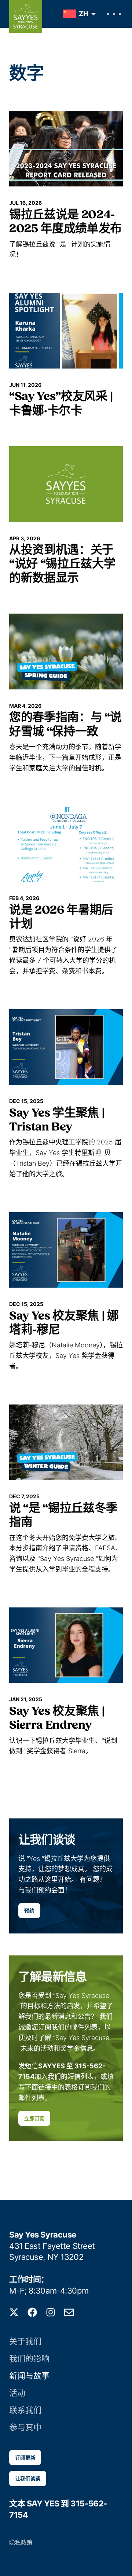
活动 (17, 2393)
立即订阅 (34, 2118)
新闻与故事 (29, 2376)
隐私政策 (21, 2542)
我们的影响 (29, 2358)
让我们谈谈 (28, 2478)
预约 (29, 1911)
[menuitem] (78, 14)
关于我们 (25, 2341)
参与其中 (25, 2427)
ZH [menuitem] (83, 14)
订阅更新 (25, 2457)
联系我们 (25, 2410)
